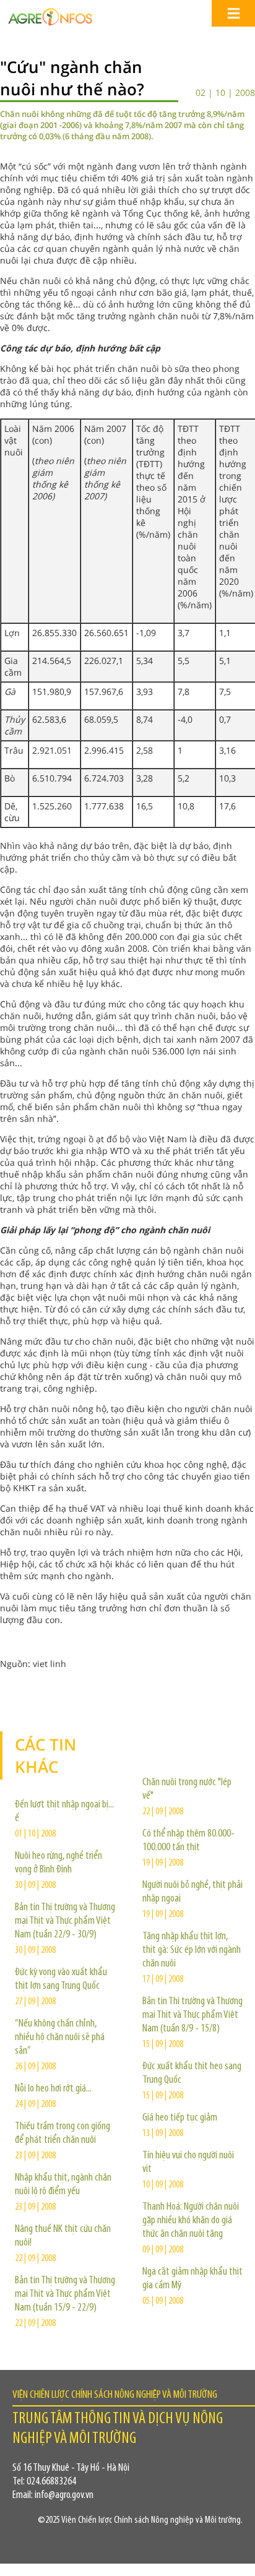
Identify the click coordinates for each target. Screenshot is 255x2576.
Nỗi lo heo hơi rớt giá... (53, 2089)
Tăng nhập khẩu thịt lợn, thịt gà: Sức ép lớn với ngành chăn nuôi (192, 1950)
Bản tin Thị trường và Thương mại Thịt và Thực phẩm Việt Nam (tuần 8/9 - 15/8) (192, 2015)
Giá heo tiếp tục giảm (180, 2118)
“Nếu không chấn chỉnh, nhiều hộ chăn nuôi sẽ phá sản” (60, 2038)
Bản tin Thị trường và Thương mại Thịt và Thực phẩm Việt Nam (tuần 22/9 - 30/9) (65, 1921)
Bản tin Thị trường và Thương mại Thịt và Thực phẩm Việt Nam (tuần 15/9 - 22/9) (65, 2294)
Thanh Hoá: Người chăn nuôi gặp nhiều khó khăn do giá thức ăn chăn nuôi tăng (191, 2221)
